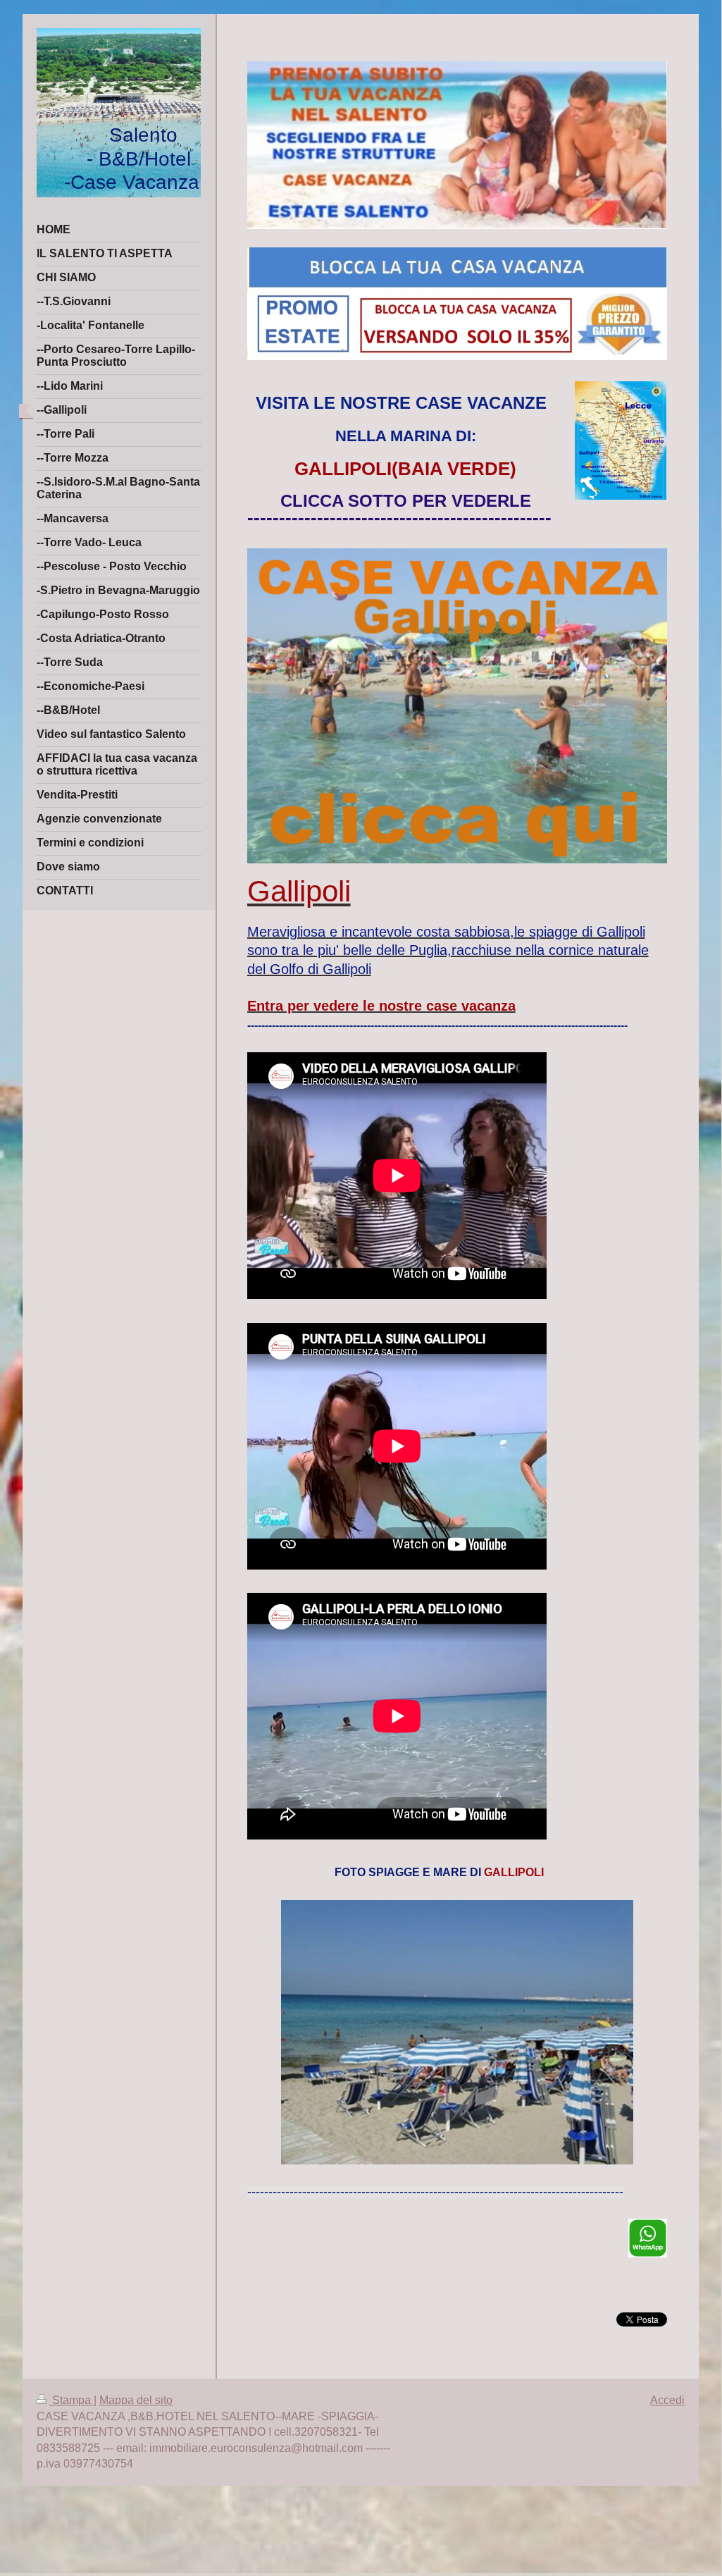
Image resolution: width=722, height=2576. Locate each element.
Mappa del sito (136, 2400)
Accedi (667, 2400)
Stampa (71, 2400)
